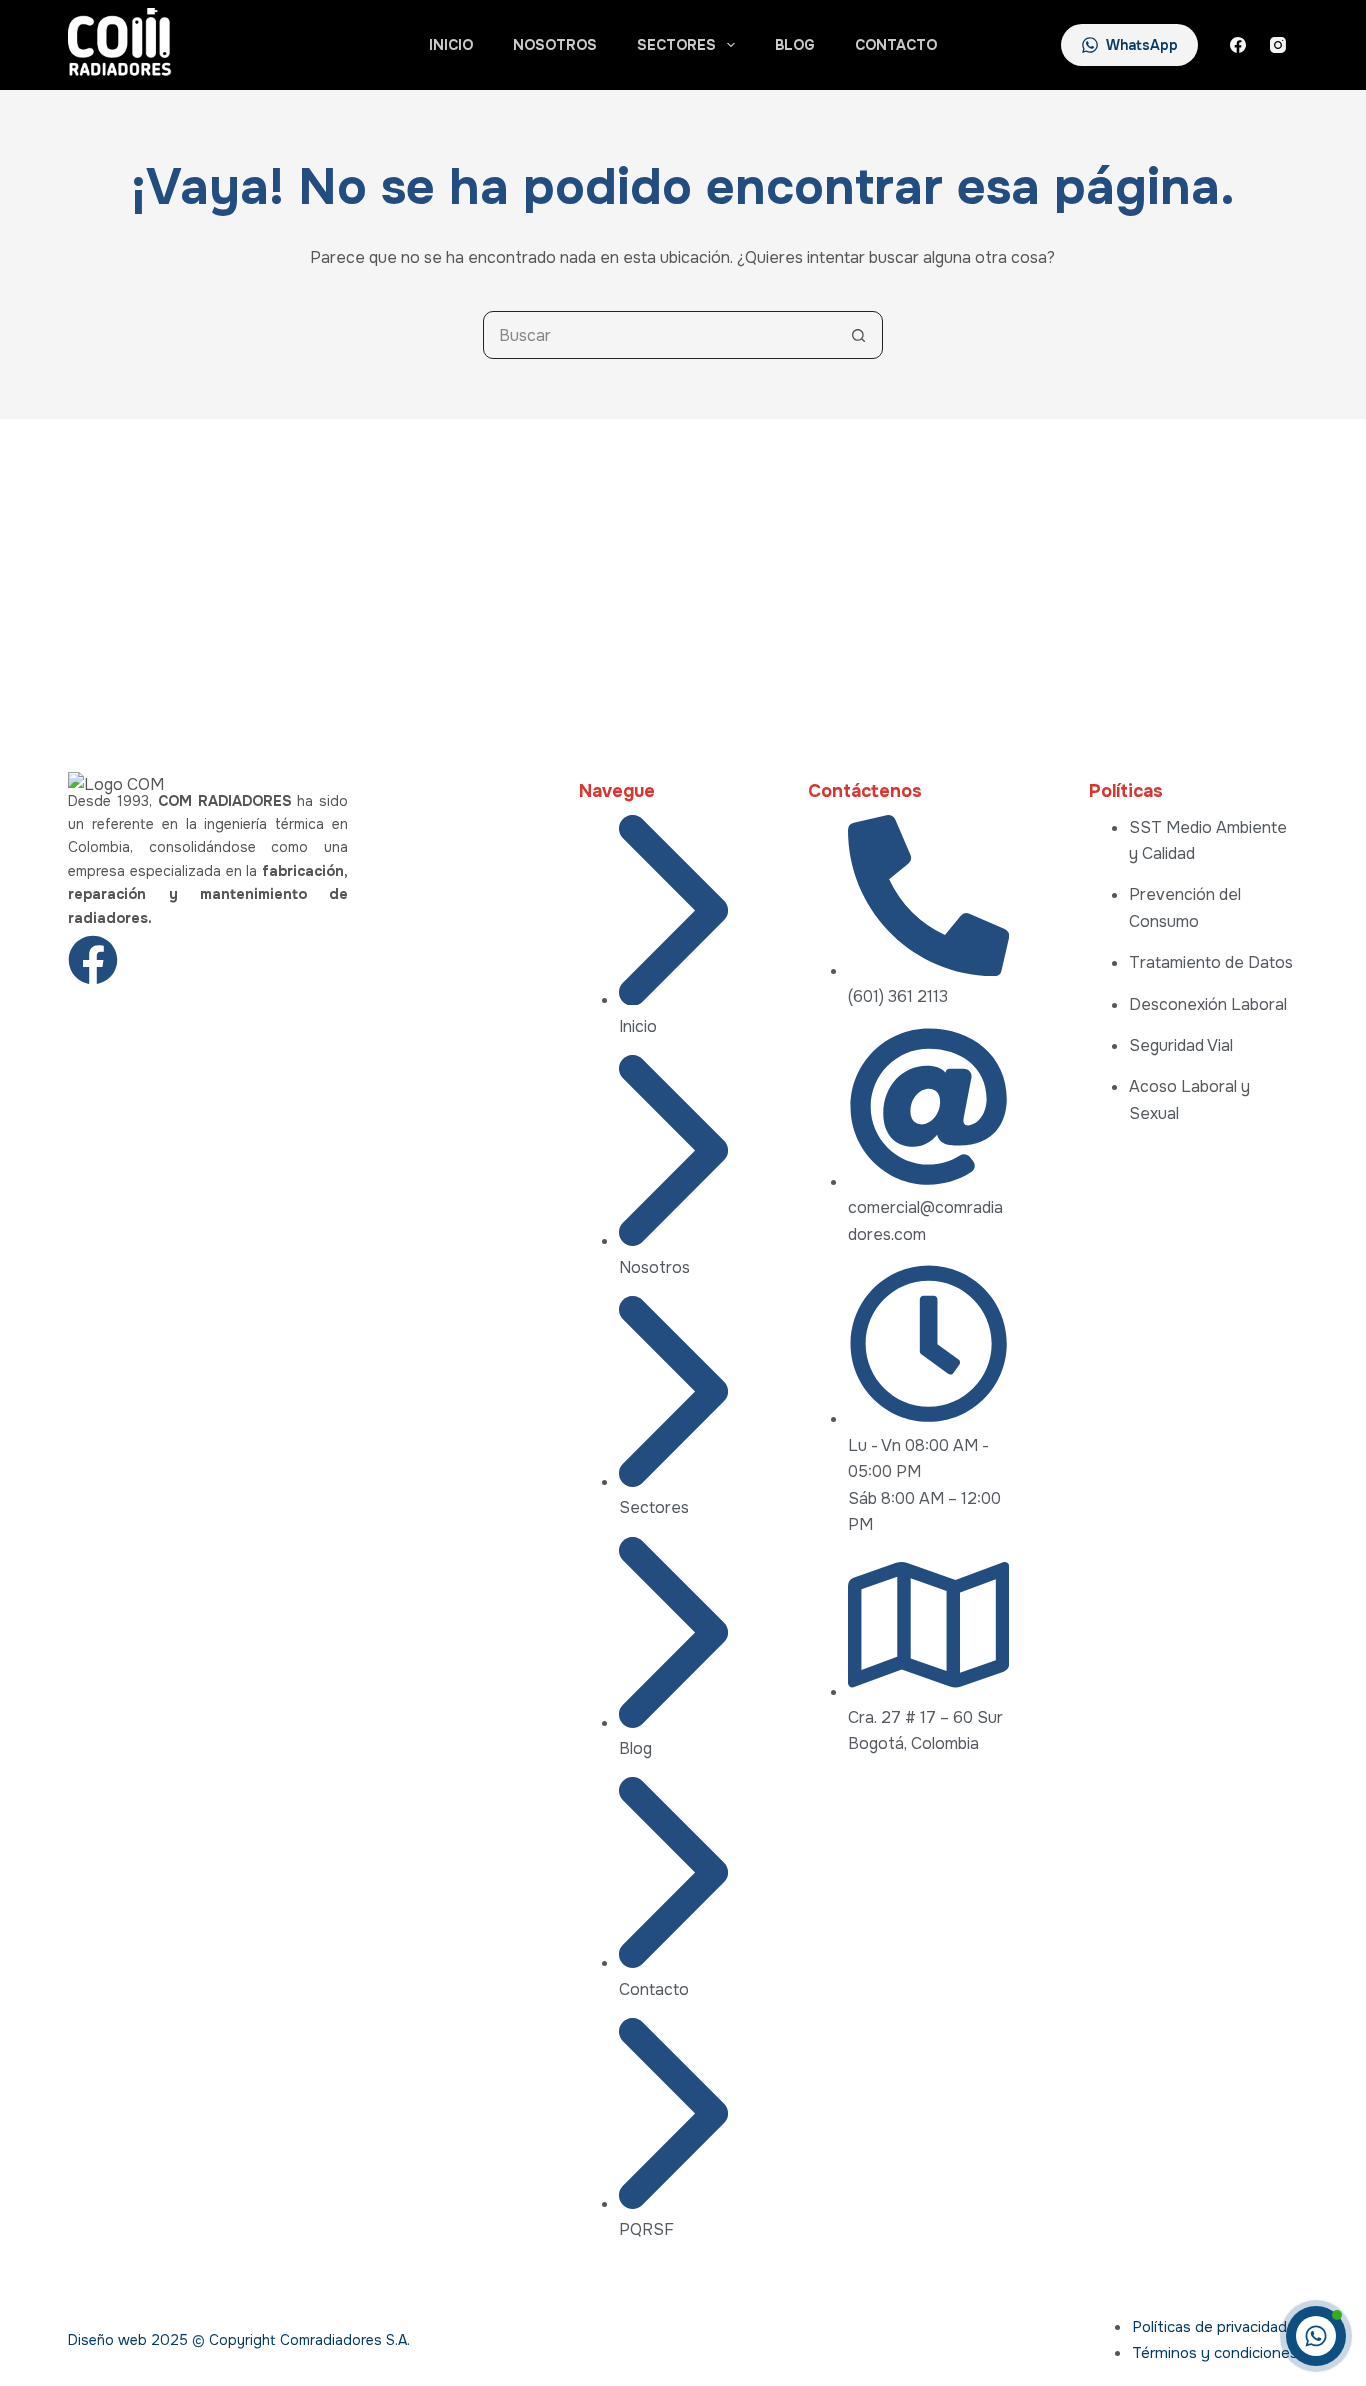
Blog (795, 45)
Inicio (451, 45)
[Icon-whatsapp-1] (241, 960)
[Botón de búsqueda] (859, 335)
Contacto (896, 45)
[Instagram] (1278, 45)
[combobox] (660, 335)
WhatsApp (1142, 45)
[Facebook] (1238, 45)
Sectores (676, 45)
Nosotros (555, 45)
